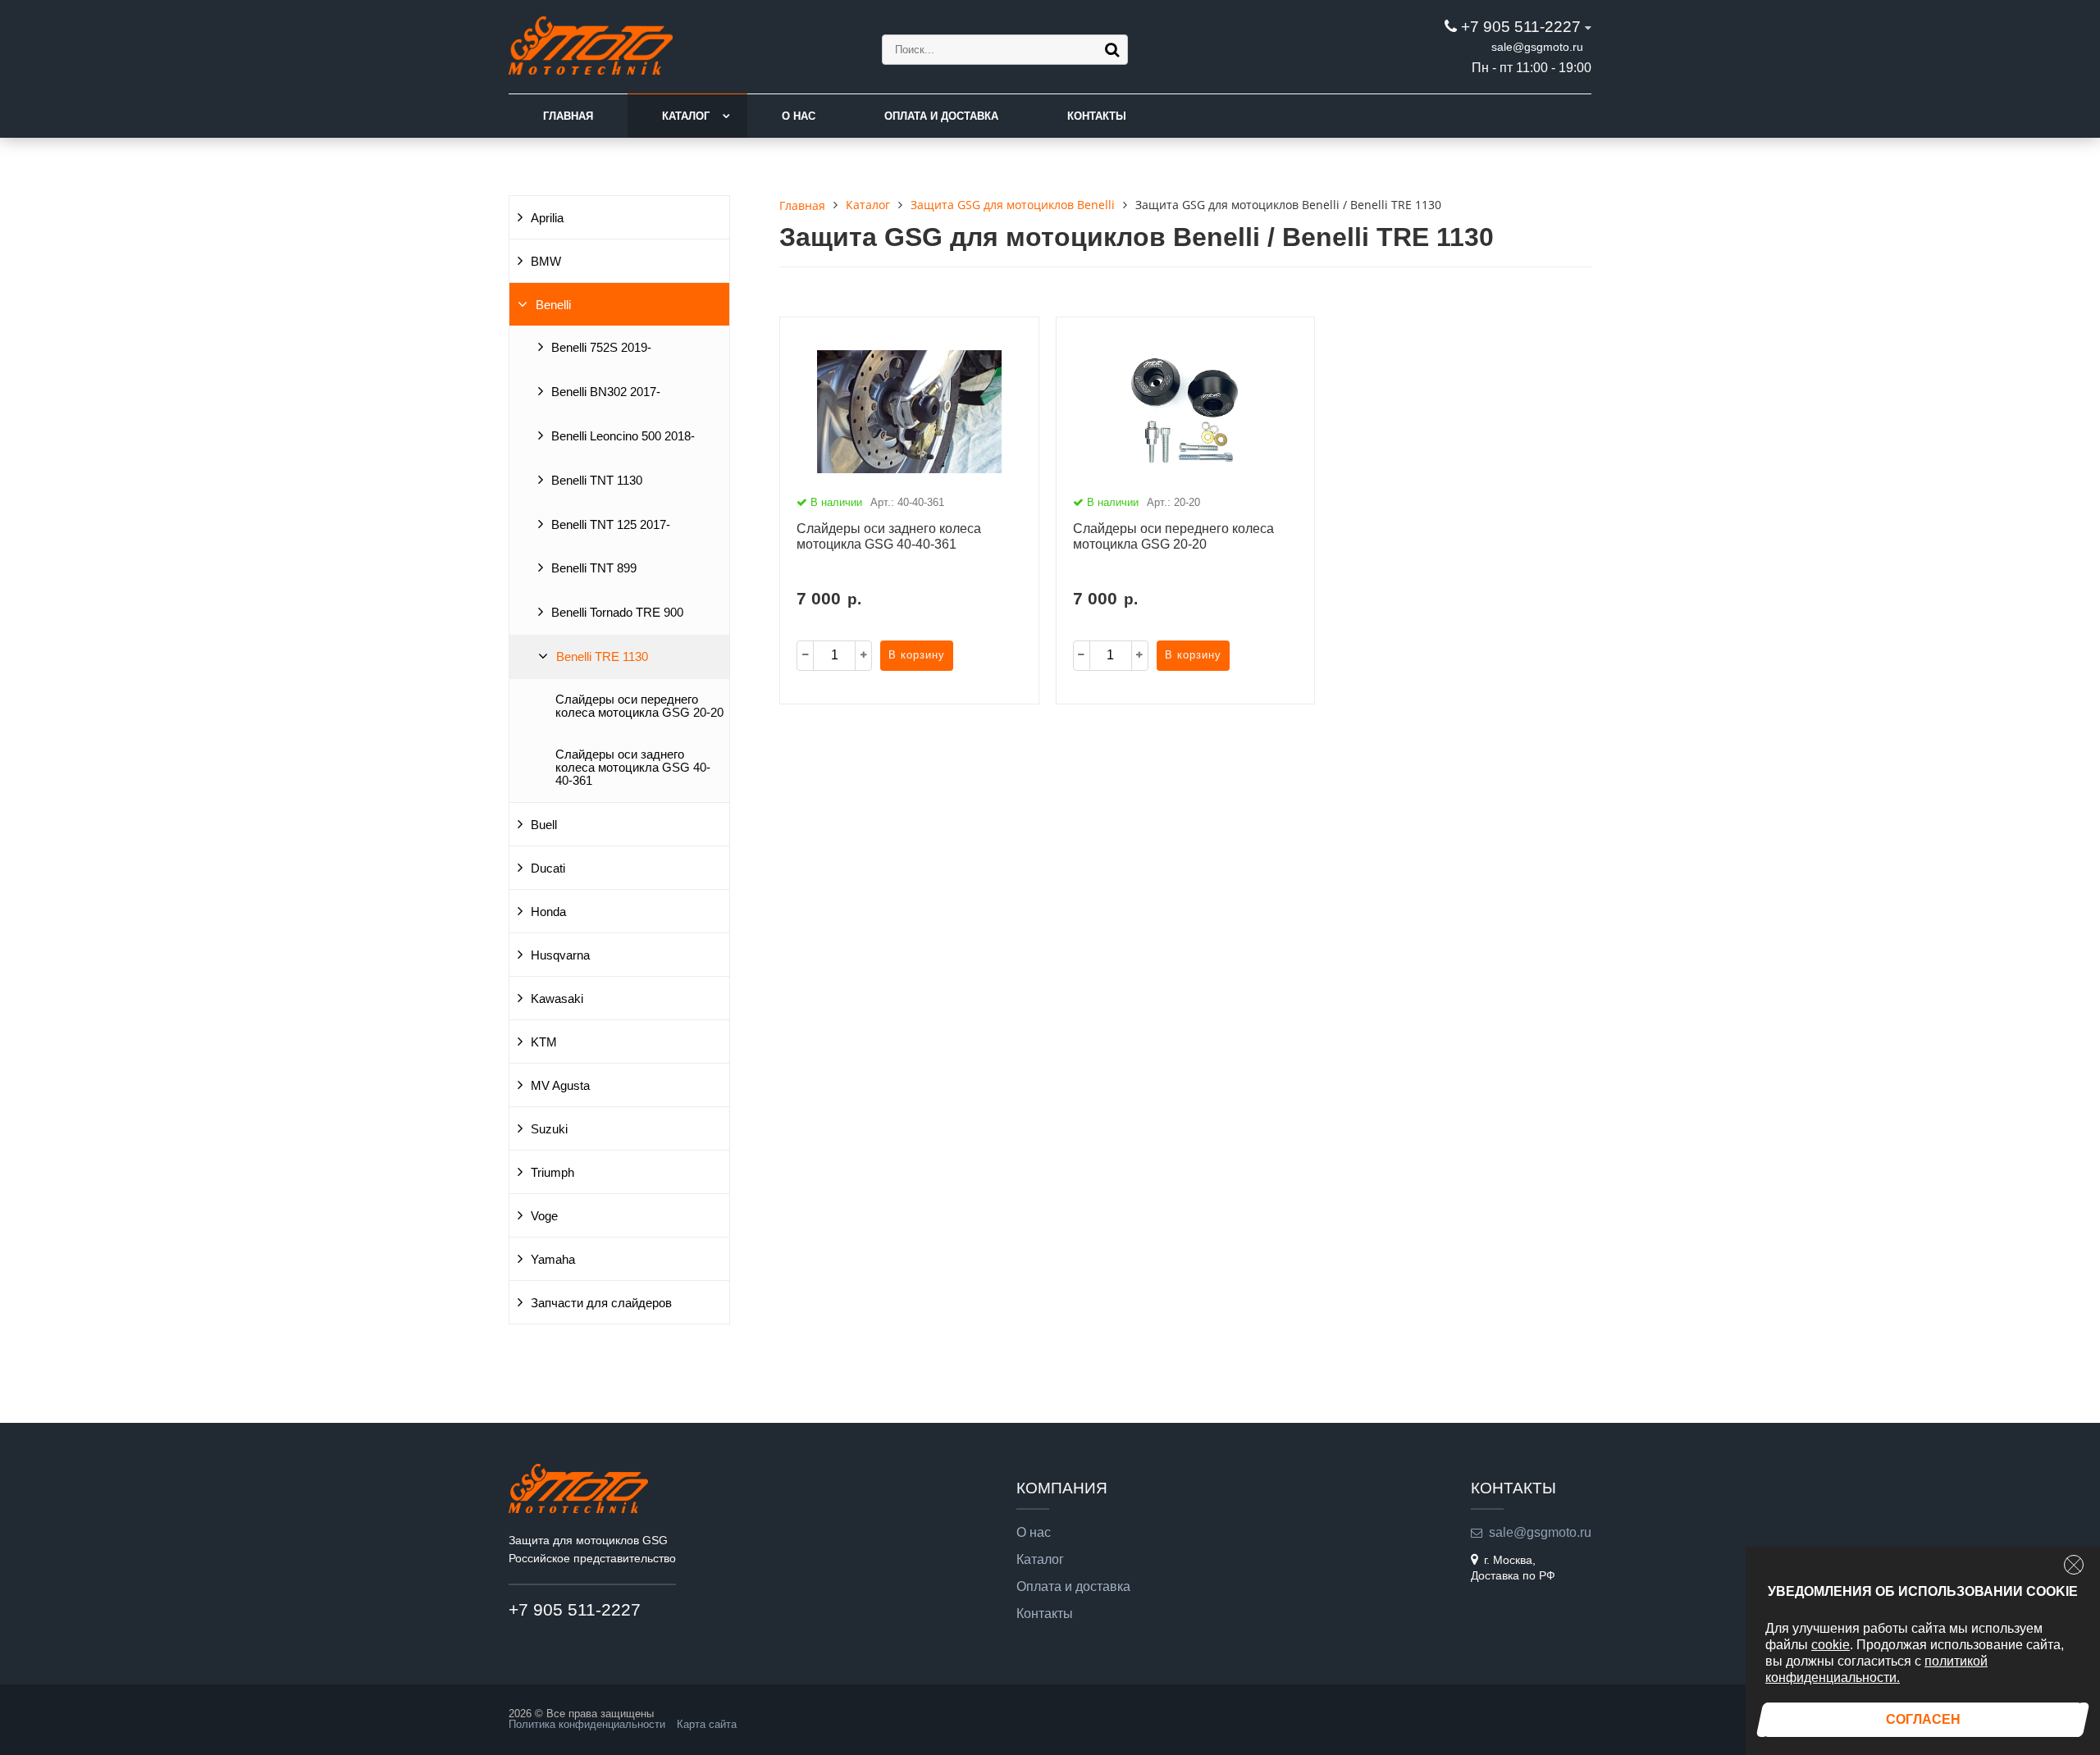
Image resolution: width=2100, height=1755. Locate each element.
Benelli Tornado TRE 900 (617, 613)
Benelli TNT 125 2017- (611, 525)
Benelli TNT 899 (594, 568)
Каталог (686, 116)
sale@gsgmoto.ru (1537, 47)
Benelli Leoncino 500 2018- (623, 436)
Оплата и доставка (941, 116)
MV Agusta (560, 1086)
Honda (548, 912)
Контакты (1097, 116)
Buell (544, 825)
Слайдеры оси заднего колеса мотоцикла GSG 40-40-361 (633, 768)
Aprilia (547, 218)
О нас (799, 116)
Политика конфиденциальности (587, 1724)
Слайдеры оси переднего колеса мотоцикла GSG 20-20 (639, 706)
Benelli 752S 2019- (601, 348)
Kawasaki (557, 999)
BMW (546, 262)
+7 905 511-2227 (1521, 27)
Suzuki (549, 1129)
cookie (1831, 1645)
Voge (544, 1216)
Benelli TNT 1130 (597, 481)
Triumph (552, 1173)
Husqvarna (560, 955)
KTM (544, 1042)
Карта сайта (707, 1724)
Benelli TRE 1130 (602, 657)
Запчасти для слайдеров (601, 1303)
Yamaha (553, 1260)
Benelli (553, 305)
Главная (568, 116)
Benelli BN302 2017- (606, 392)
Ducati (548, 868)
